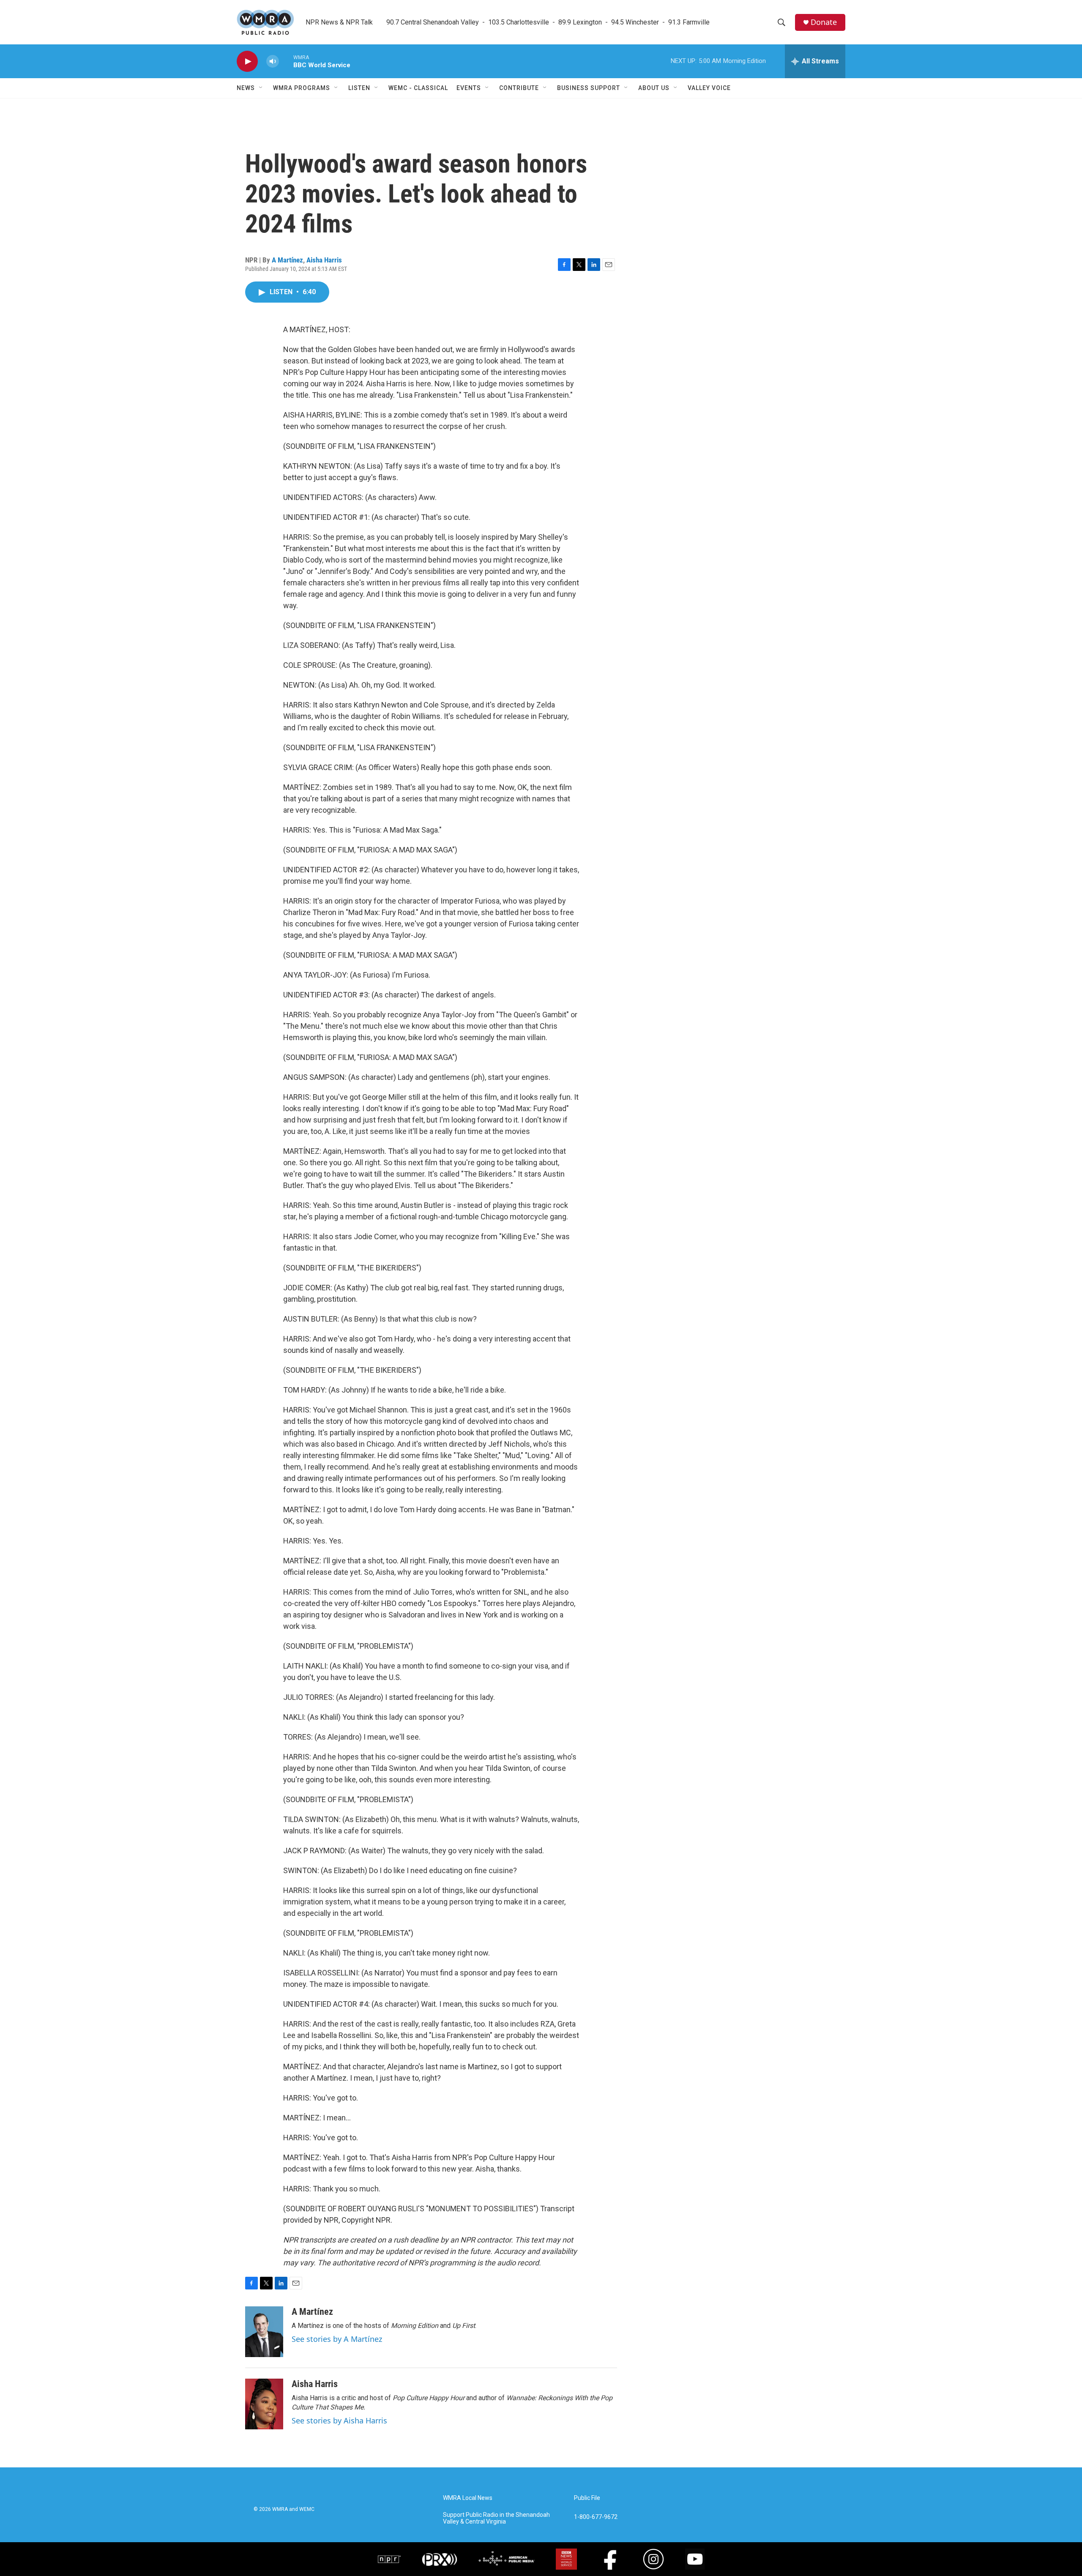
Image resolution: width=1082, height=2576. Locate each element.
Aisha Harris (324, 260)
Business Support (589, 88)
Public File (587, 2498)
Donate (824, 22)
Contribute (519, 88)
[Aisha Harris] (264, 2404)
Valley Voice (709, 88)
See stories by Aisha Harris (339, 2420)
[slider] (286, 61)
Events (469, 88)
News (246, 88)
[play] (247, 61)
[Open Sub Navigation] (261, 88)
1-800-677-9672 (596, 2517)
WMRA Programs (302, 88)
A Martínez (287, 260)
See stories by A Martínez (337, 2339)
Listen (359, 88)
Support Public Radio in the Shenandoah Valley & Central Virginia (496, 2518)
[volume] (273, 61)
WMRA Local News (468, 2498)
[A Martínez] (264, 2332)
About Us (654, 88)
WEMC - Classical (418, 88)
